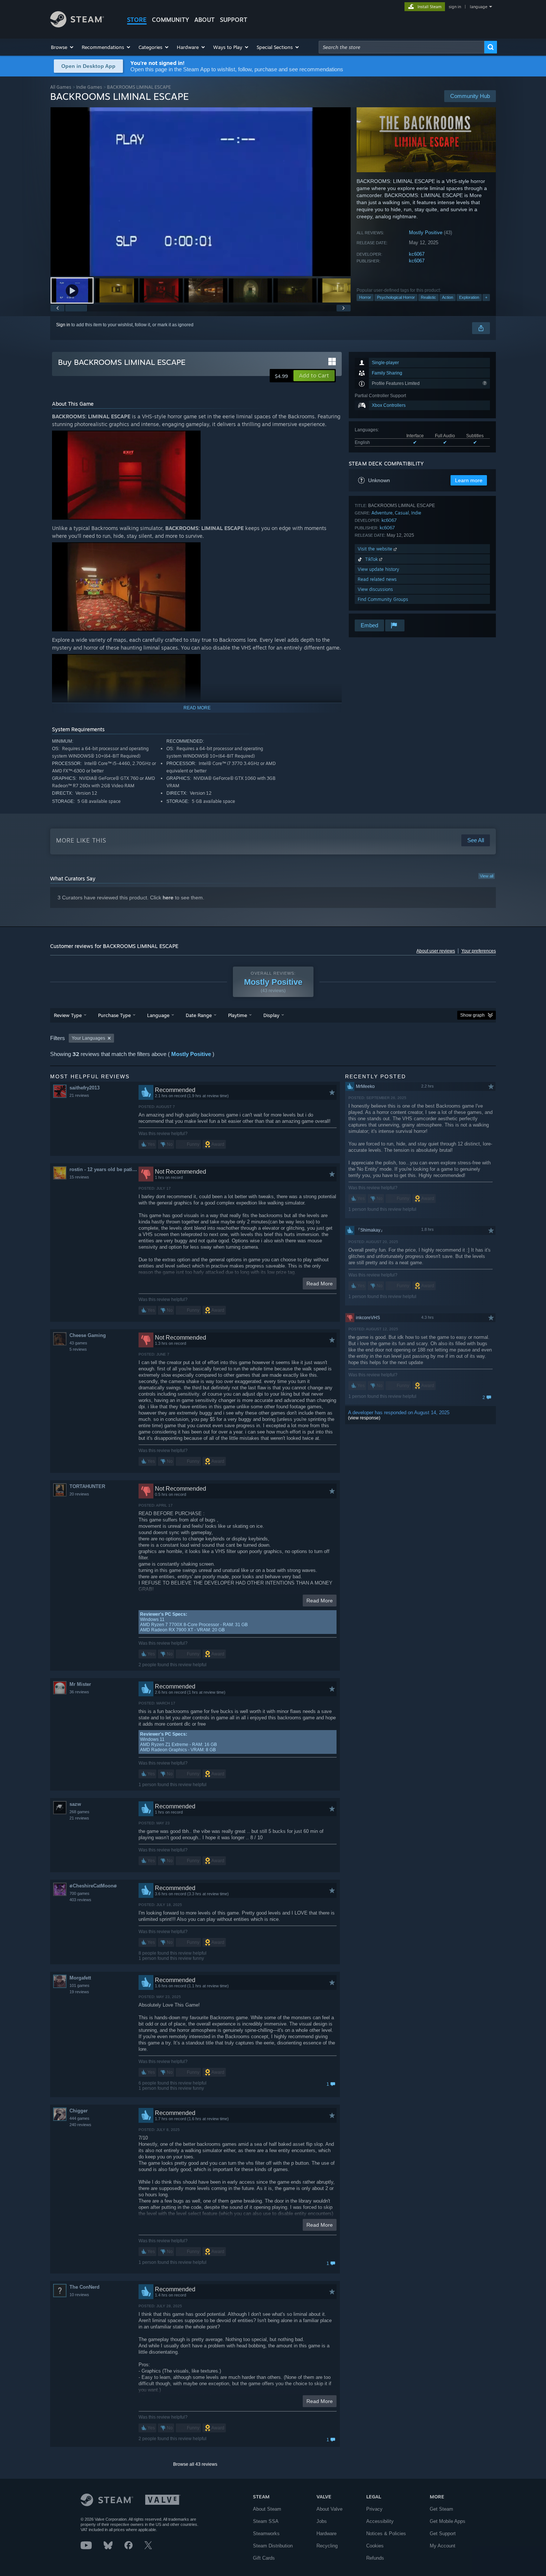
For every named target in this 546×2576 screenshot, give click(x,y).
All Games (61, 87)
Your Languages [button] (88, 1038)
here (168, 898)
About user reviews (436, 951)
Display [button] (271, 1015)
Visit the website (376, 549)
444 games (79, 2118)
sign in (455, 7)
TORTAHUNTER (87, 1486)
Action (448, 297)
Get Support (443, 2533)
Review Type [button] (68, 1015)
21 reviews (79, 1095)
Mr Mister (80, 1684)
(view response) (364, 1418)
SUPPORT (234, 20)
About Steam (267, 2509)
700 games (79, 1893)
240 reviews (80, 2125)
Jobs (322, 2521)
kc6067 (417, 254)
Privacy (374, 2509)
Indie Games (89, 87)
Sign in (63, 325)
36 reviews (79, 1692)
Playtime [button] (238, 1015)
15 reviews (79, 1177)
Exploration (469, 297)
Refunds (375, 2558)
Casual (402, 513)
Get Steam (441, 2509)
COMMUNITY (170, 20)
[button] (63, 47)
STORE (137, 20)
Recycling (327, 2546)
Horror (365, 297)
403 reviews (80, 1900)
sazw (75, 1804)
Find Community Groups (383, 599)
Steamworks (266, 2533)
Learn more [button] (469, 480)
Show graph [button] (472, 1015)
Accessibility (380, 2521)
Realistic (428, 297)
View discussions (375, 589)
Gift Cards (264, 2558)
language (479, 7)
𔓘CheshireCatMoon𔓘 (93, 1886)
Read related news (377, 579)
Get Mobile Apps (448, 2521)
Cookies (375, 2546)
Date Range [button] (199, 1015)
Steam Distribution (273, 2546)
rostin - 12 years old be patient (104, 1169)
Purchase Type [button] (114, 1015)
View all (487, 876)
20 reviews (79, 1494)
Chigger (79, 2111)
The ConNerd (84, 2287)
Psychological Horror (396, 297)
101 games (79, 1985)
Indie (416, 513)
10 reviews (79, 2295)
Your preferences (479, 951)
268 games (79, 1812)
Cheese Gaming (88, 1335)
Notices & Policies (386, 2533)
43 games (78, 1343)
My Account (443, 2546)
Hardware (326, 2533)
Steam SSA (266, 2521)
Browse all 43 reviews (195, 2464)
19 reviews (79, 1992)
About (204, 20)
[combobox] (402, 47)
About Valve (329, 2509)
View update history (378, 569)
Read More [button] (320, 1284)
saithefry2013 (84, 1088)
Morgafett (80, 1978)
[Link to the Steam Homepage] (77, 25)
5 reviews (78, 1349)
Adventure (382, 513)
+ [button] (486, 297)
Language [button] (158, 1015)
